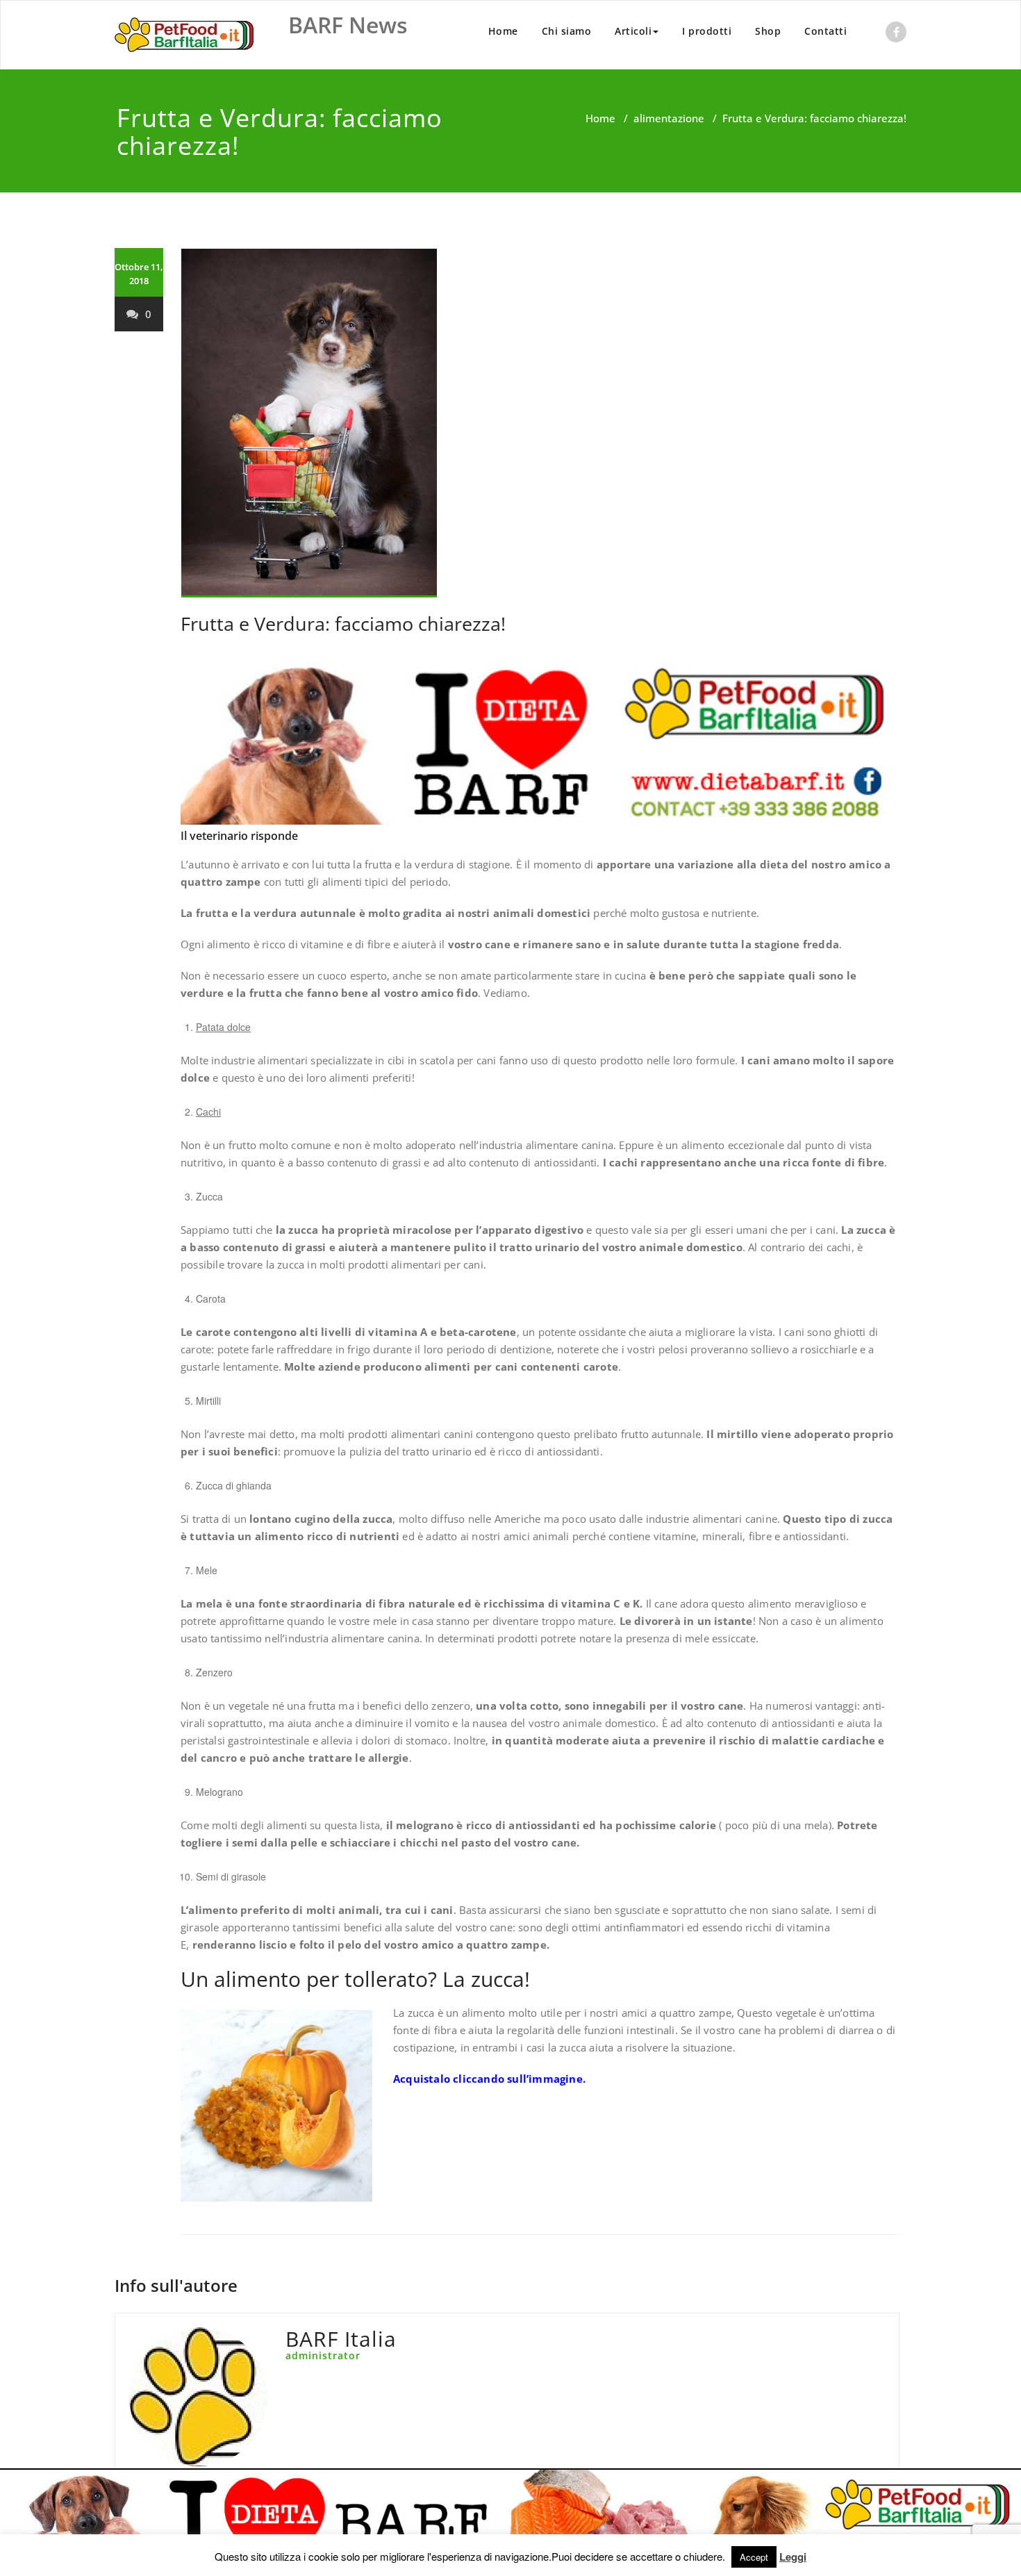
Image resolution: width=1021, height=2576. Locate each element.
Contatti (825, 31)
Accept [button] (754, 2557)
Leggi (793, 2557)
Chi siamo (567, 31)
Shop (768, 31)
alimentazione (669, 118)
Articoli (633, 31)
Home (503, 31)
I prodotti (707, 31)
